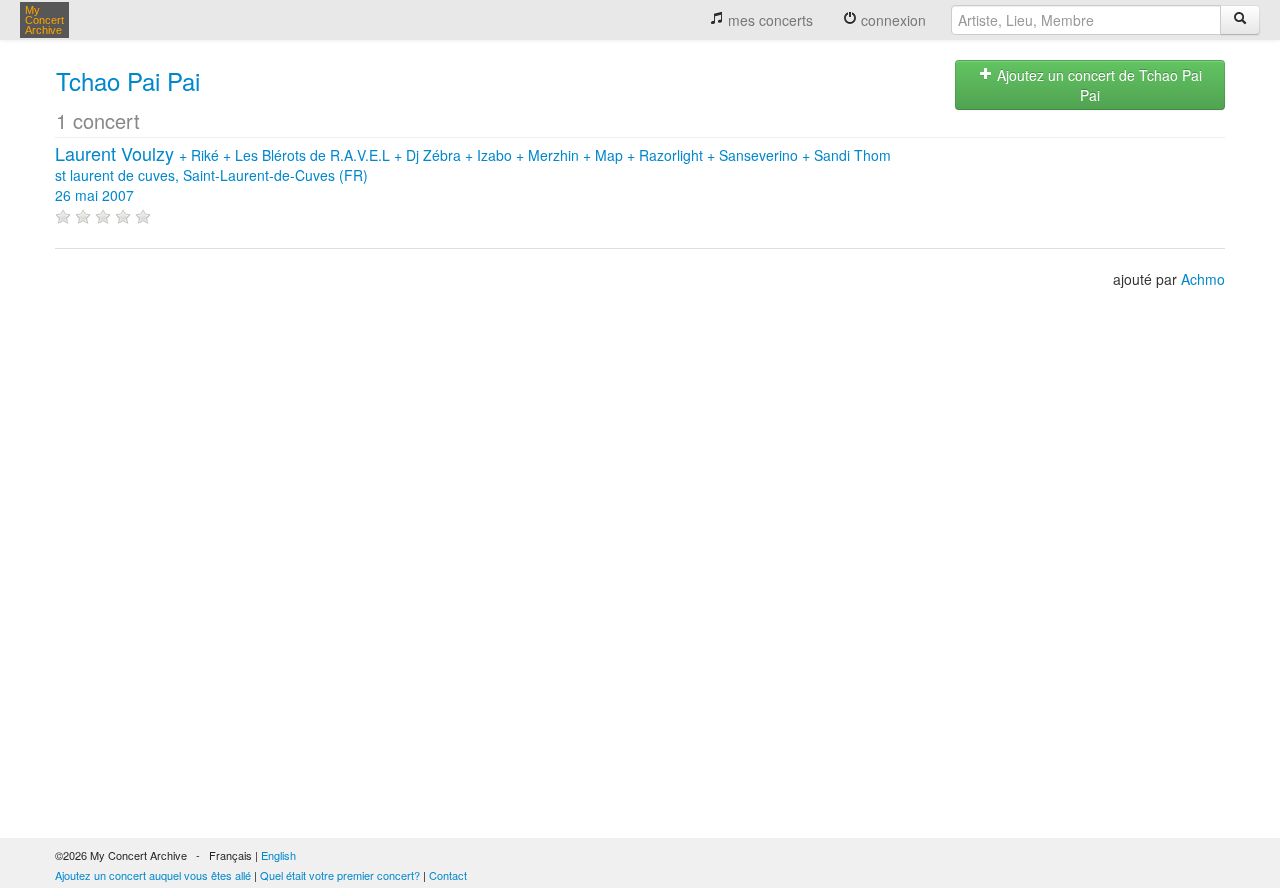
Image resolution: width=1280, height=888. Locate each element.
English (278, 855)
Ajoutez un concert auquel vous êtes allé (153, 875)
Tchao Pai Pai (128, 80)
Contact (448, 875)
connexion (891, 20)
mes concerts (768, 20)
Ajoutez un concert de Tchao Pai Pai (1097, 85)
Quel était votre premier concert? (340, 875)
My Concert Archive (44, 20)
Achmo (1203, 279)
